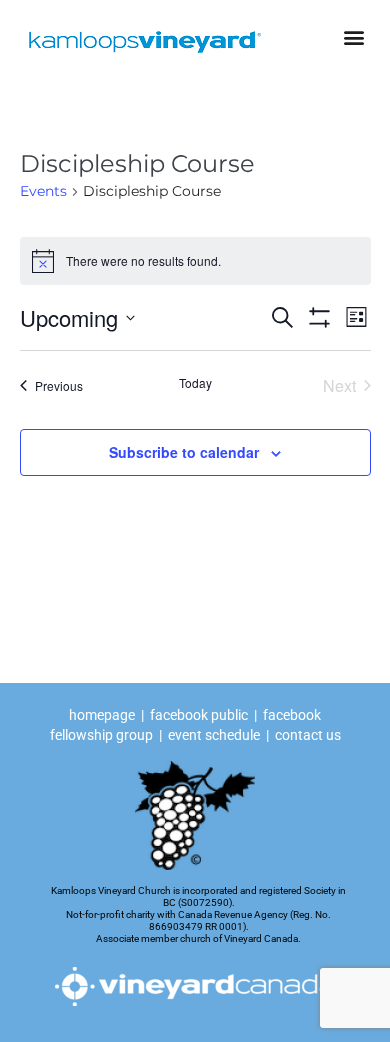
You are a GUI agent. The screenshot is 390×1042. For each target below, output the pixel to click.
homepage (103, 715)
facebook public (199, 715)
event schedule (214, 735)
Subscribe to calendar (184, 452)
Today (195, 383)
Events (43, 191)
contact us (308, 735)
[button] (353, 36)
